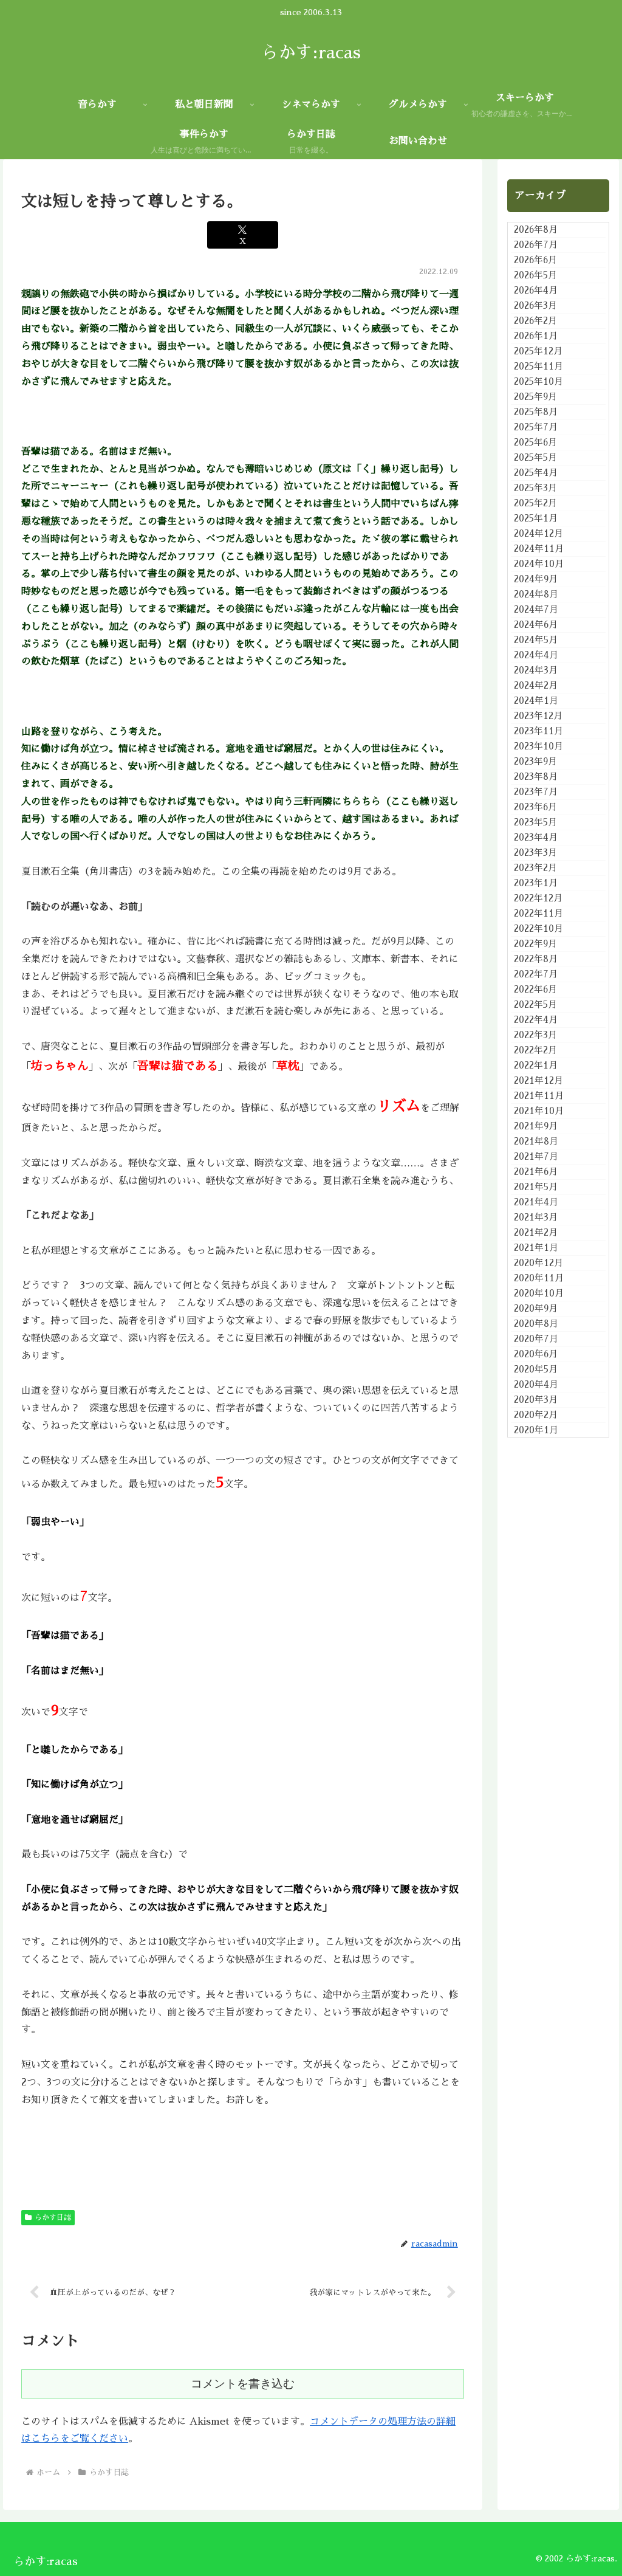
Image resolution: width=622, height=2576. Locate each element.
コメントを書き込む (243, 2384)
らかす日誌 (53, 2217)
